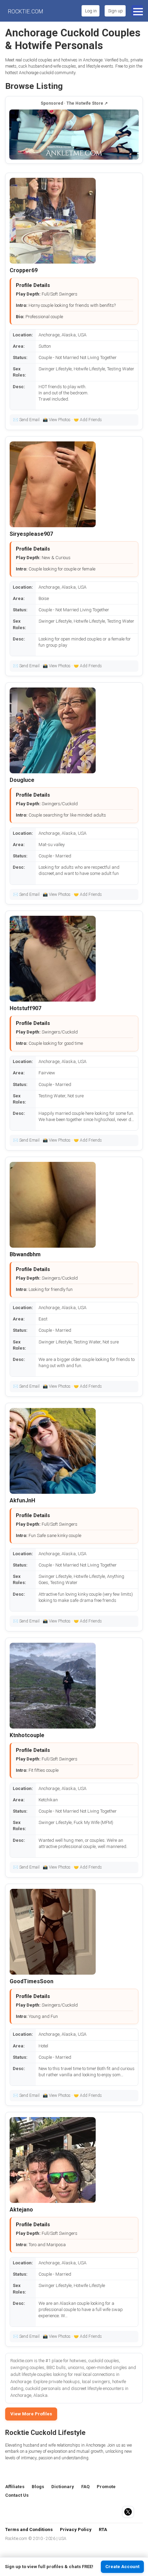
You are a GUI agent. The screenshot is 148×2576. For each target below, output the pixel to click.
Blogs (38, 2487)
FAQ (85, 2487)
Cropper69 (24, 270)
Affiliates (15, 2487)
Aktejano (21, 2210)
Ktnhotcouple (27, 1735)
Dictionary (63, 2487)
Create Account (122, 2567)
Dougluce (22, 780)
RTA (103, 2529)
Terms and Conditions (29, 2529)
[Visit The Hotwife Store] (74, 135)
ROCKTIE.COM (25, 12)
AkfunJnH (22, 1500)
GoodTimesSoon (31, 1981)
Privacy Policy (76, 2529)
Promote (106, 2487)
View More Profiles (31, 2414)
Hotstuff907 (25, 1008)
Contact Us (17, 2495)
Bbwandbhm (25, 1254)
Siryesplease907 (31, 534)
